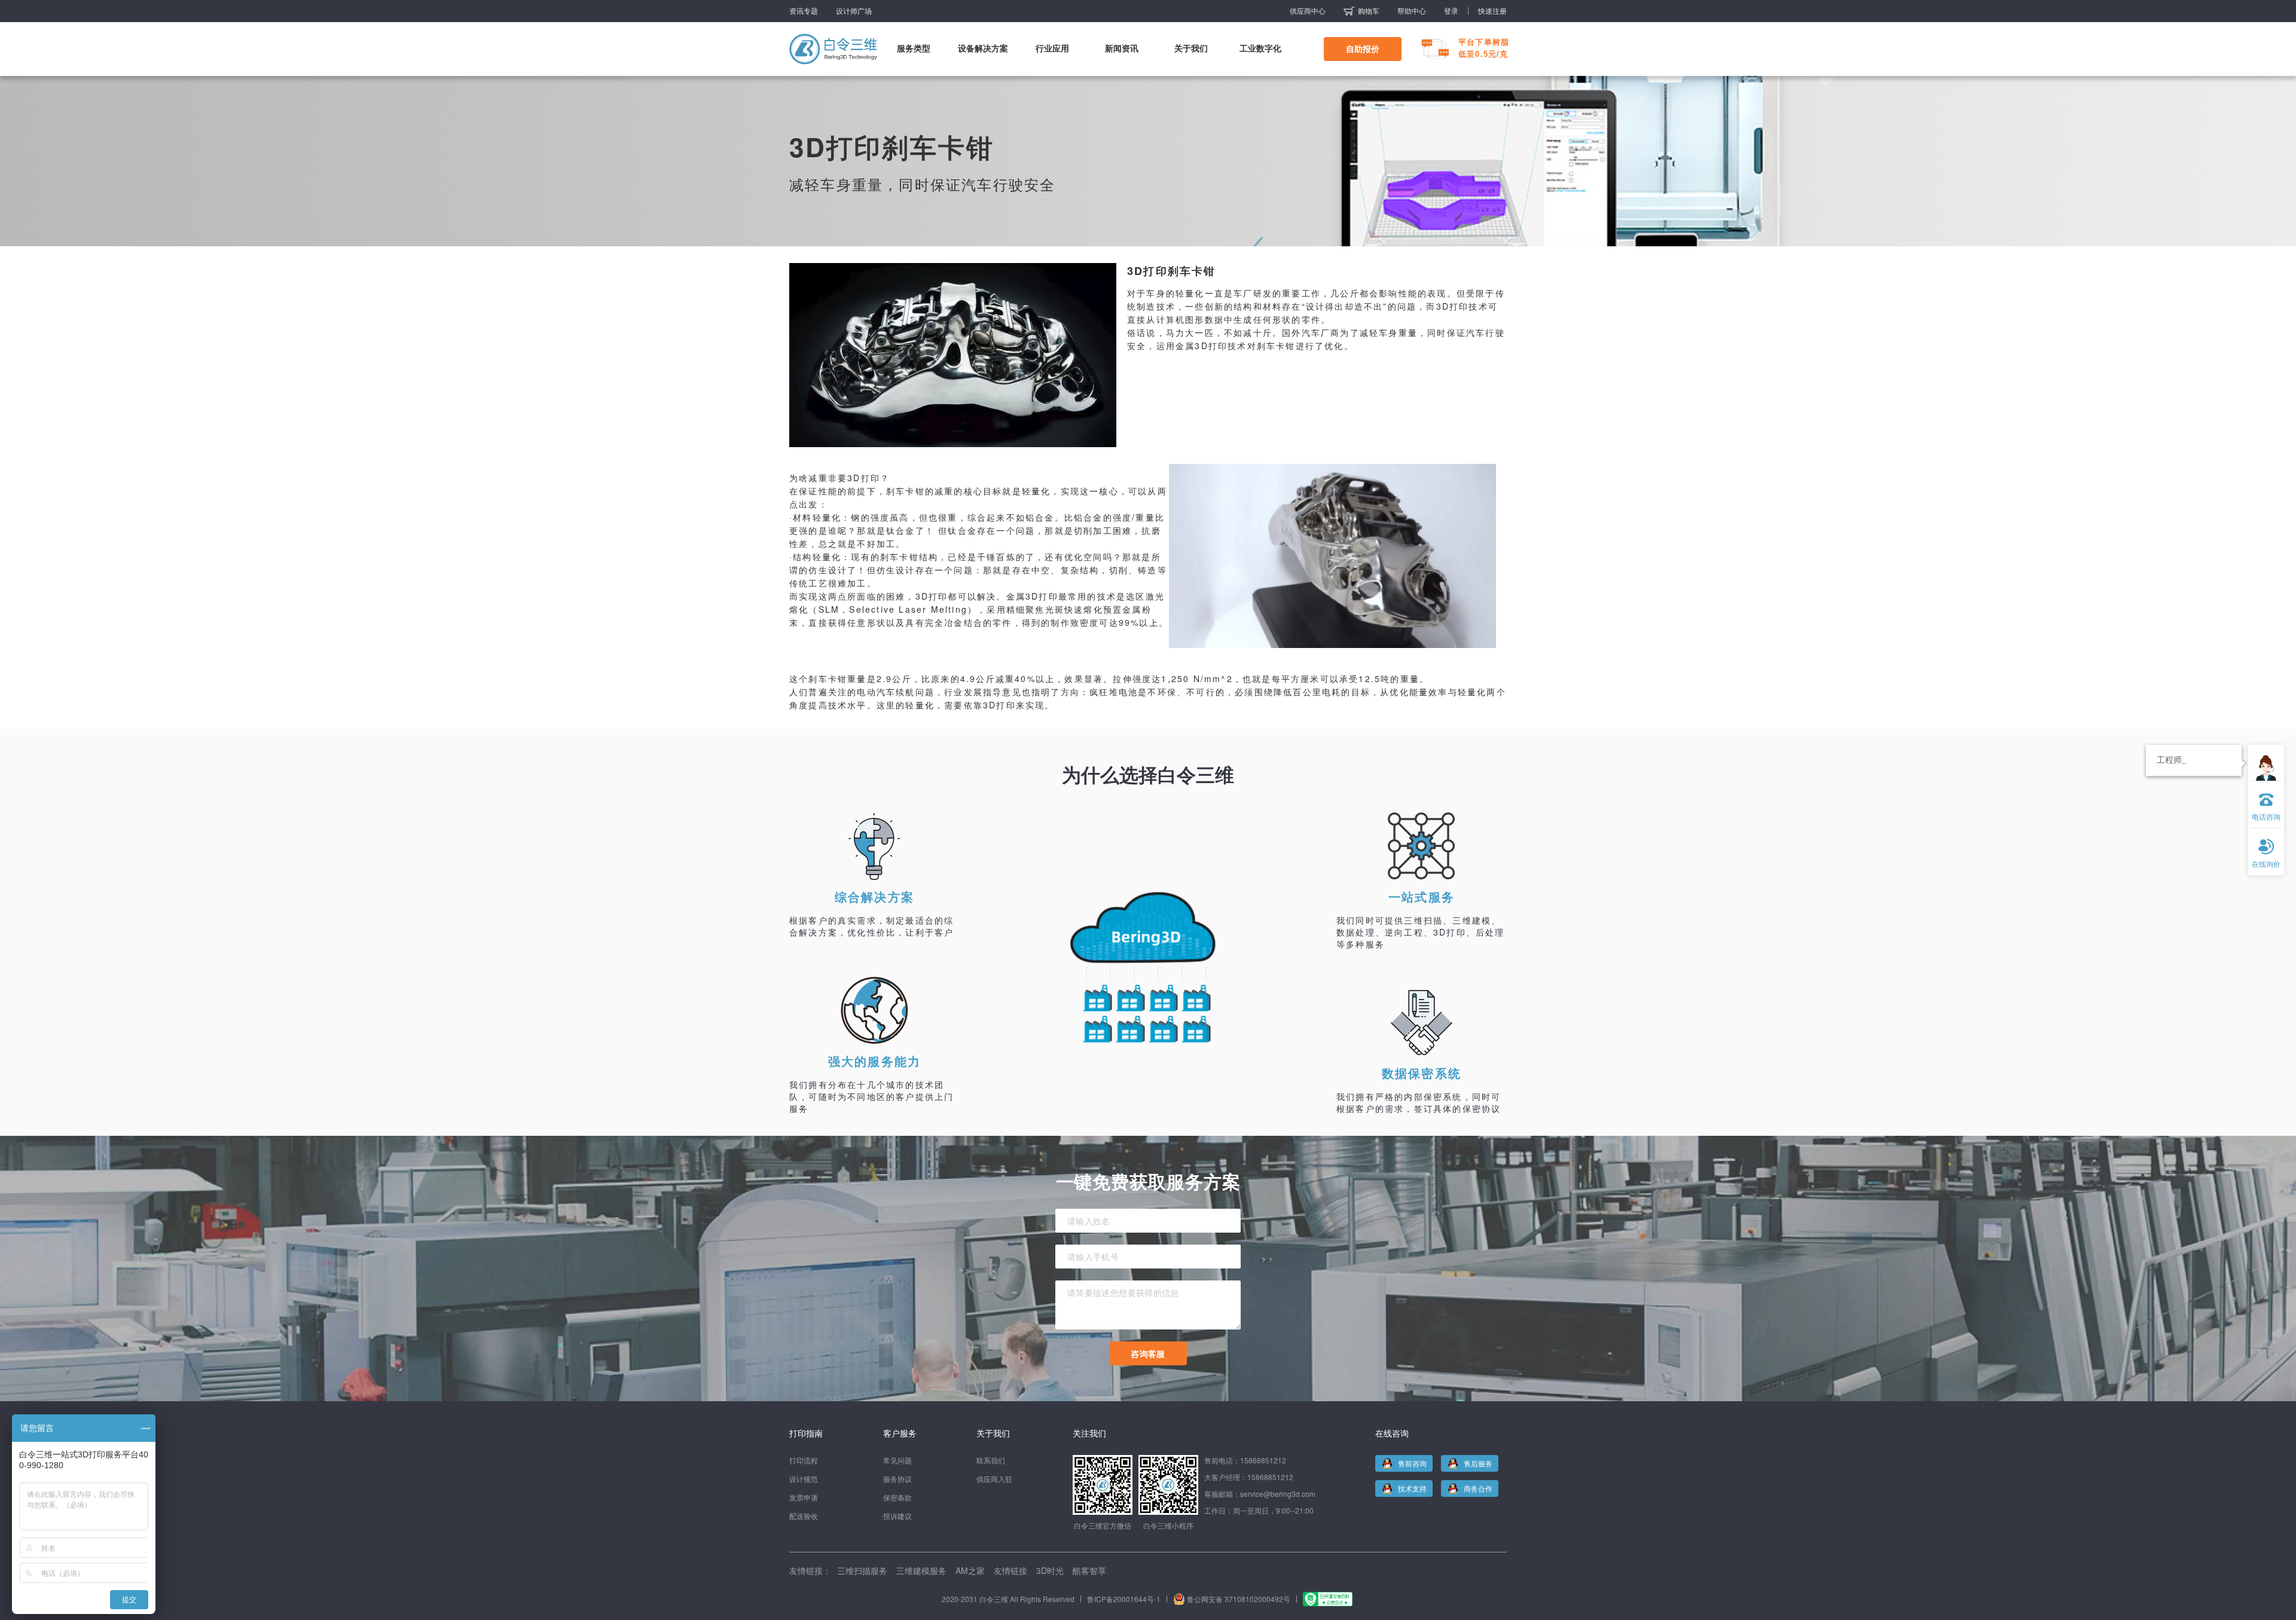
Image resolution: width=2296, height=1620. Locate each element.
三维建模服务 (921, 1570)
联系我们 (991, 1460)
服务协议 (897, 1479)
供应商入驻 (994, 1479)
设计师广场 (854, 11)
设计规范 (804, 1479)
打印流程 (804, 1460)
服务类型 (914, 48)
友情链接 (1010, 1570)
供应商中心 (1308, 11)
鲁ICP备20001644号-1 (1124, 1599)
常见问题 (897, 1460)
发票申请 (804, 1497)
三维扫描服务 (862, 1570)
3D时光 (1050, 1570)
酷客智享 (1089, 1570)
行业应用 (1052, 48)
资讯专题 (804, 11)
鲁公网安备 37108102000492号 (1239, 1599)
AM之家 (970, 1570)
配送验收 (804, 1516)
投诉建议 (897, 1516)
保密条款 (897, 1497)
